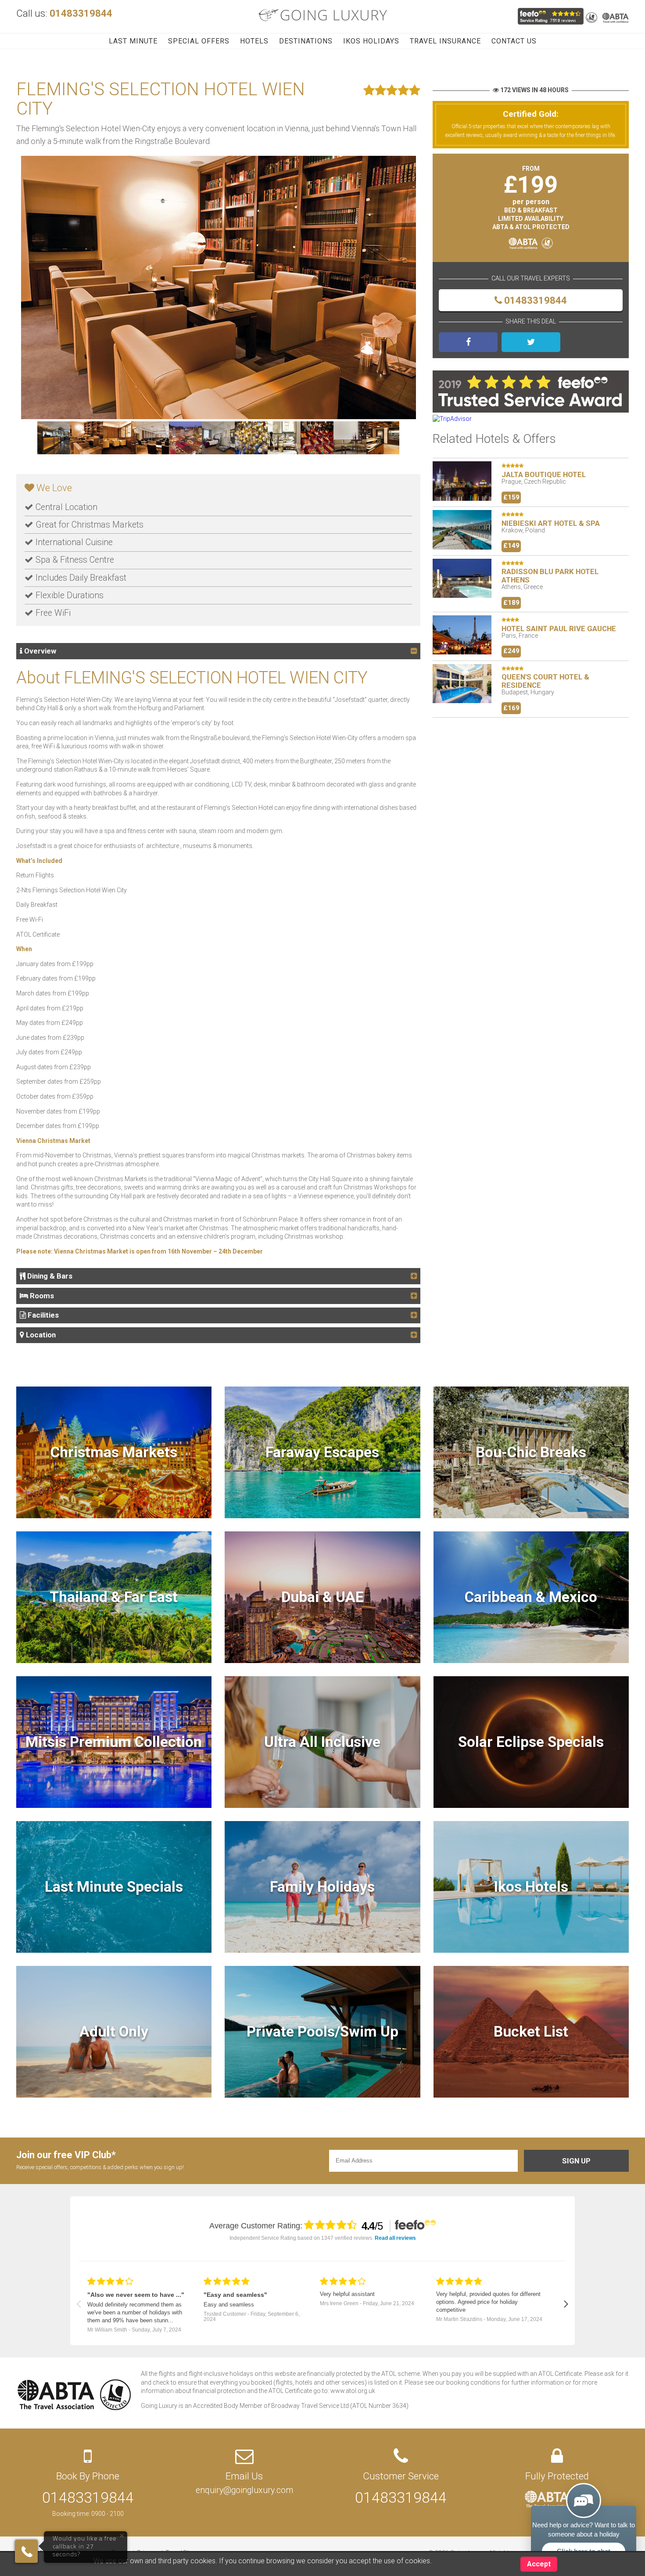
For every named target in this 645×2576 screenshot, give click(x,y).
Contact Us (514, 41)
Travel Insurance (445, 41)
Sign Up (576, 2161)
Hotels (254, 41)
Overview (39, 651)
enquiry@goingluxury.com (244, 2490)
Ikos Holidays (371, 41)
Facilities (42, 1315)
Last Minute (133, 41)
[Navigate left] (79, 2304)
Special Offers (199, 41)
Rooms (41, 1296)
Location (40, 1335)
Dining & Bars (49, 1276)
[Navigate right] (566, 2304)
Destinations (306, 41)
